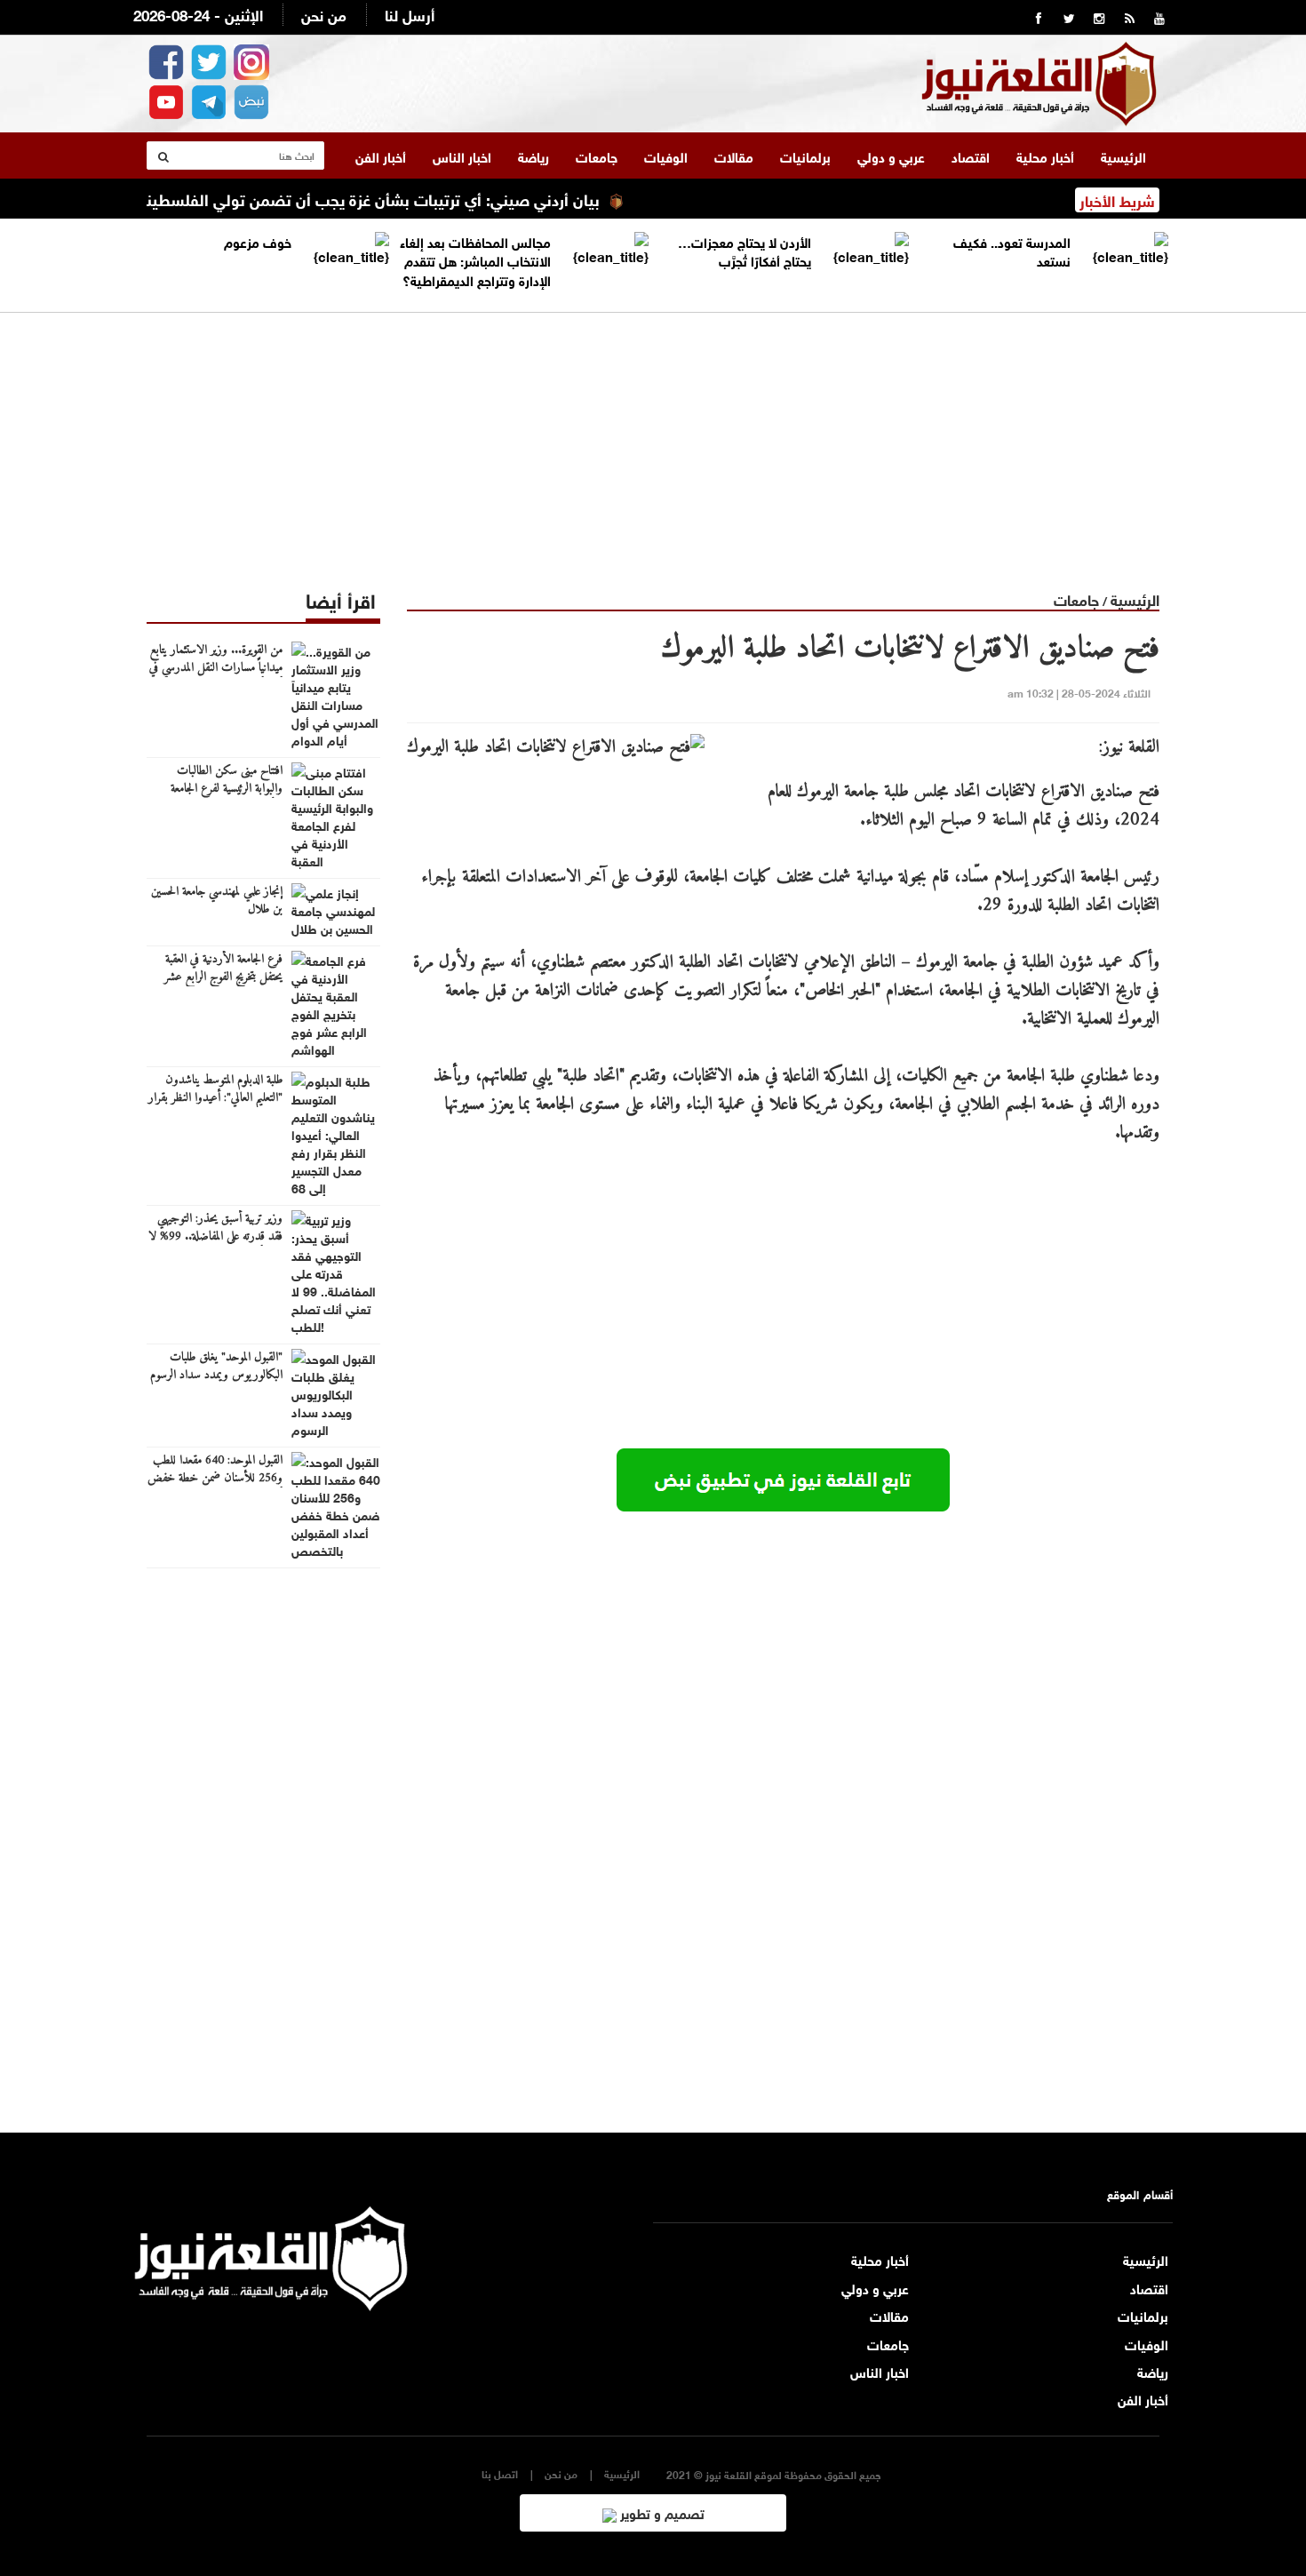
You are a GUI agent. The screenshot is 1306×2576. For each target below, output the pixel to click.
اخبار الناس (462, 156)
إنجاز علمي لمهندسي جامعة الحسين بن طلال (217, 901)
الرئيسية (1123, 156)
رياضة (534, 156)
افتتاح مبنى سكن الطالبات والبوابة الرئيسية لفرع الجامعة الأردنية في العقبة (227, 789)
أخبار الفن (381, 156)
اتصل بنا (500, 2473)
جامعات (597, 156)
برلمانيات (805, 156)
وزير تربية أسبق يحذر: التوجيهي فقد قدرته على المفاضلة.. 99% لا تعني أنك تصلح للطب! (215, 1237)
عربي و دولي (891, 156)
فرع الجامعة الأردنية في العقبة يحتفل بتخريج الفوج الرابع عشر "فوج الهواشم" (223, 977)
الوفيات (666, 156)
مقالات (734, 156)
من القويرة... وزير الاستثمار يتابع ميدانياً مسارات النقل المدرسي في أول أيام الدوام (216, 668)
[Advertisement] (653, 437)
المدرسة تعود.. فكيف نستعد (1012, 250)
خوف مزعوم (258, 241)
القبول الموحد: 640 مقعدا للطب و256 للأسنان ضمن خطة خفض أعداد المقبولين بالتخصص (215, 1479)
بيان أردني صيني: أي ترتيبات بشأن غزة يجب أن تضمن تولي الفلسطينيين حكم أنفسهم (362, 198)
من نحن (324, 14)
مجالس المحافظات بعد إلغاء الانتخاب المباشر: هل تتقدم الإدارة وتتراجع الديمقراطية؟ (475, 260)
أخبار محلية (1045, 156)
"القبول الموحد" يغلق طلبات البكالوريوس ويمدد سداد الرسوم (216, 1367)
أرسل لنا (410, 14)
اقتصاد (971, 156)
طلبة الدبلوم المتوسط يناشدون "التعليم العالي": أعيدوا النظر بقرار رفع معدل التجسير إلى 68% (215, 1098)
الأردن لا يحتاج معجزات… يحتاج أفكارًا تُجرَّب (745, 250)
